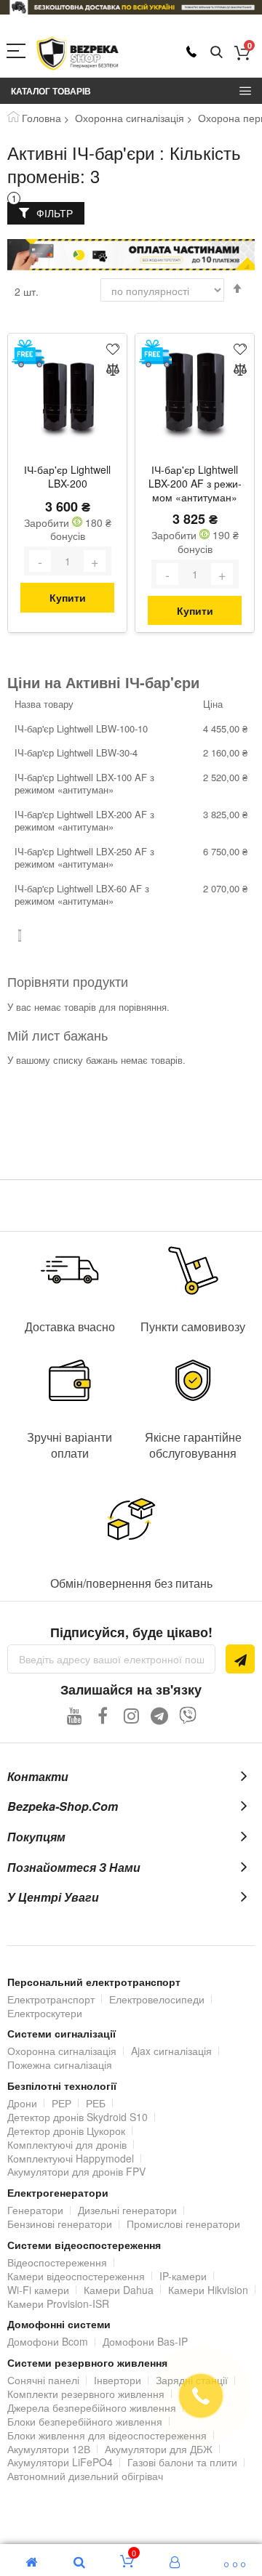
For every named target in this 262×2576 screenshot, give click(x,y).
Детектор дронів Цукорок (66, 2131)
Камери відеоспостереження (76, 2276)
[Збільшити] (95, 561)
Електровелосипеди (157, 1999)
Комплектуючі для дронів (67, 2144)
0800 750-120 (191, 52)
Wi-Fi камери (38, 2290)
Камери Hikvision (208, 2290)
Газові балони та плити (182, 2462)
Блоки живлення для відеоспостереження (107, 2435)
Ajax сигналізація (171, 2051)
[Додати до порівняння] (113, 371)
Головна (41, 118)
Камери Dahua (119, 2290)
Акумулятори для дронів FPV (76, 2171)
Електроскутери (45, 2013)
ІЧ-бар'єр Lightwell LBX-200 (67, 477)
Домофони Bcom (48, 2341)
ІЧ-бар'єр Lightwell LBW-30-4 (76, 752)
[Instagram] (131, 1715)
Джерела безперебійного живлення (92, 2407)
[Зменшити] (40, 561)
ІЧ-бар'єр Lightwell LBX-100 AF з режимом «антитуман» (84, 784)
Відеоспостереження (57, 2262)
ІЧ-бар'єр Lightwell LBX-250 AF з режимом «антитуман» (84, 858)
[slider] (131, 7)
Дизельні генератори (127, 2210)
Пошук (217, 53)
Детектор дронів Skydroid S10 (78, 2117)
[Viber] (188, 1715)
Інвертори (118, 2380)
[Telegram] (160, 1715)
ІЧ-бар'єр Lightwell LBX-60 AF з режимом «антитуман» (82, 895)
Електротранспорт (51, 1999)
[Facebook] (103, 1715)
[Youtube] (75, 1715)
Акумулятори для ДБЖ (159, 2449)
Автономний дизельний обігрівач (85, 2476)
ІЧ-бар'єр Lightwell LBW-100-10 (81, 728)
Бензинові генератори (60, 2224)
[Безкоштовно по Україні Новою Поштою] (28, 354)
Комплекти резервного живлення (86, 2394)
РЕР (61, 2103)
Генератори (35, 2210)
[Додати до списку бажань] (113, 348)
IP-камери (183, 2276)
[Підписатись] (240, 1659)
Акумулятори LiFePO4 (60, 2462)
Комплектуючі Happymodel (71, 2158)
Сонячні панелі (43, 2380)
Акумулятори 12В (49, 2449)
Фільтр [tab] (55, 213)
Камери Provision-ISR (58, 2304)
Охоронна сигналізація (130, 118)
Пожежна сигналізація (60, 2064)
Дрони (22, 2103)
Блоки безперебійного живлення (85, 2421)
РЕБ (96, 2103)
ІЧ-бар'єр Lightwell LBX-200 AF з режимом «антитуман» (195, 484)
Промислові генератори (183, 2224)
